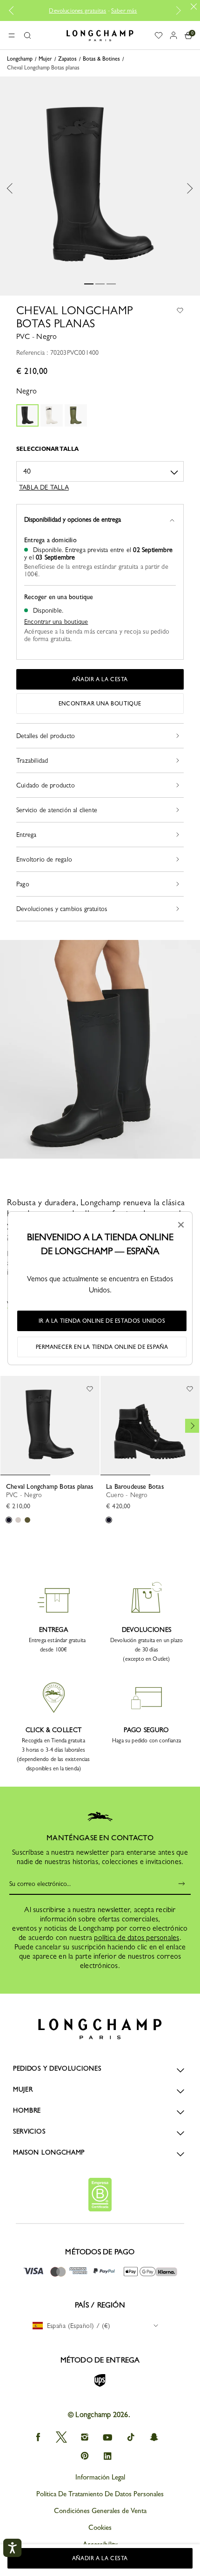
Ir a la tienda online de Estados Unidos (102, 1321)
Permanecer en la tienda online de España (102, 1347)
